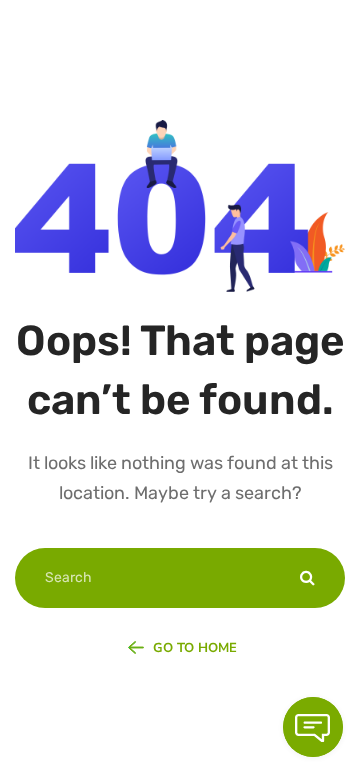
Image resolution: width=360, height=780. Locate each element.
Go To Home (193, 648)
